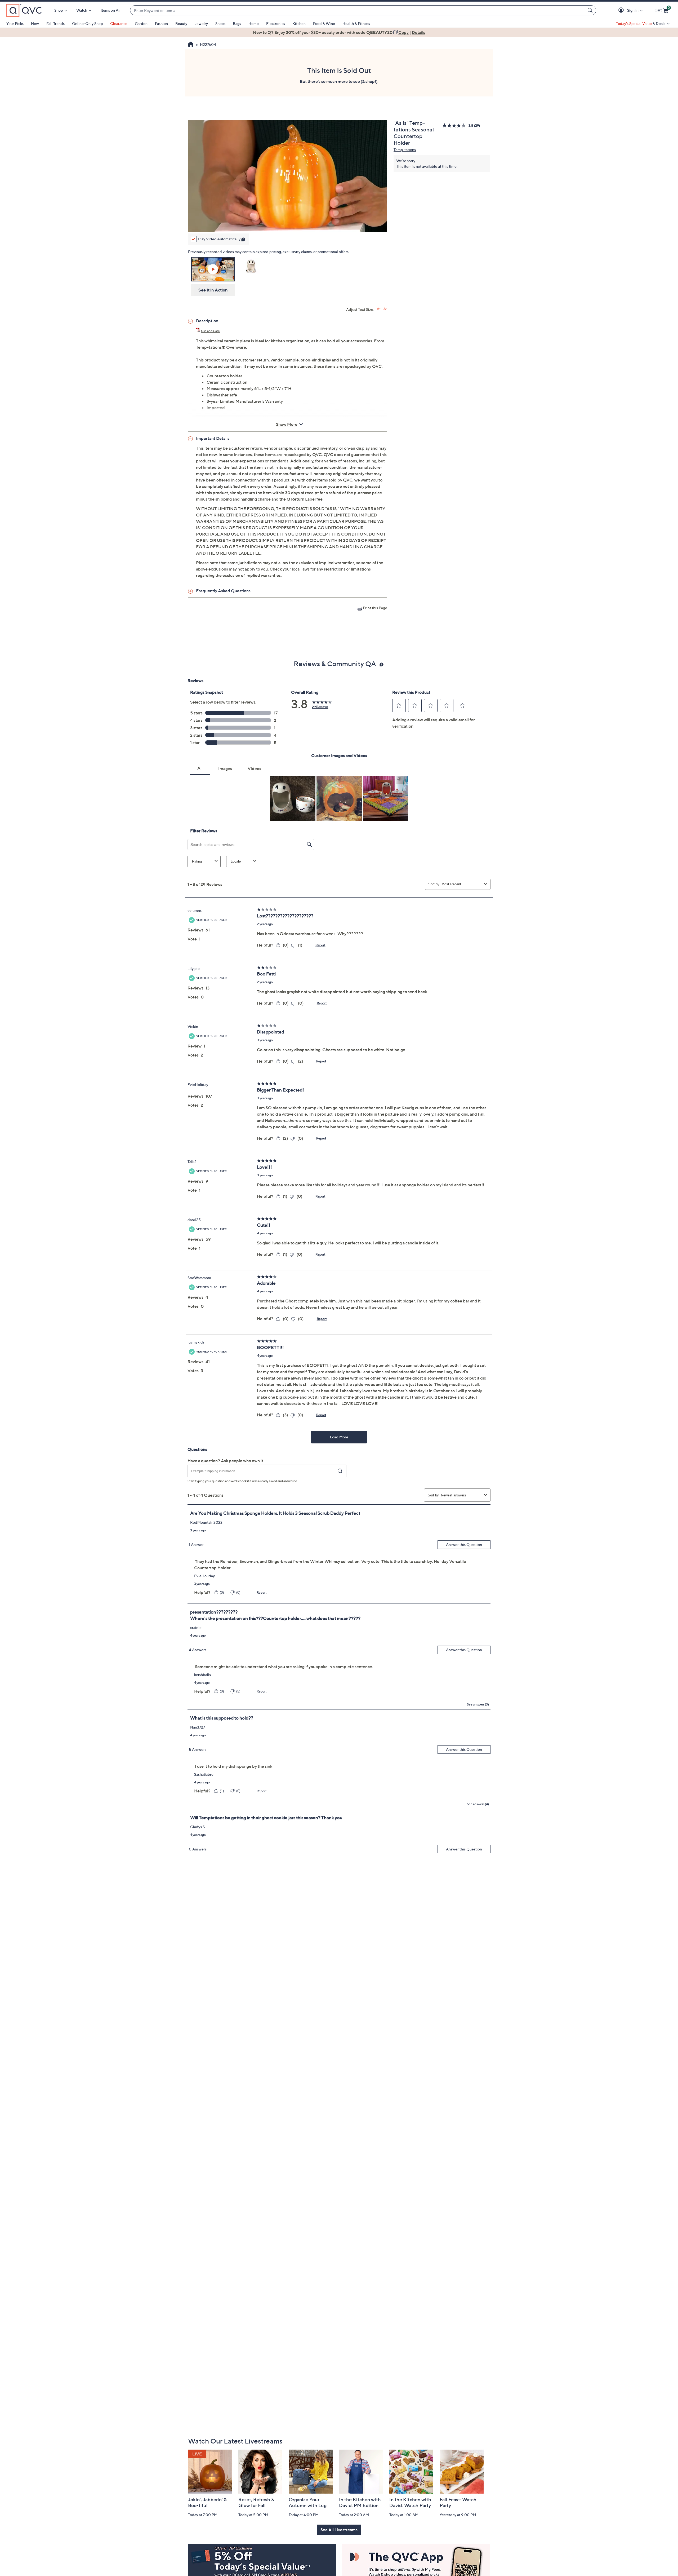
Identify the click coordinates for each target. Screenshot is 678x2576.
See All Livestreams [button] (339, 2530)
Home (254, 23)
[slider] (288, 221)
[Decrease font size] (385, 309)
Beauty (181, 23)
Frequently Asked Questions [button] (223, 591)
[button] (622, 10)
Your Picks (15, 23)
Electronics (276, 23)
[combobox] (358, 10)
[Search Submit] (591, 10)
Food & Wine (324, 23)
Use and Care (210, 331)
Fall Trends (55, 23)
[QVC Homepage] (191, 45)
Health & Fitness (356, 23)
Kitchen (299, 23)
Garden (141, 23)
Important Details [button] (213, 438)
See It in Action (213, 290)
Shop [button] (59, 10)
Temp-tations (405, 150)
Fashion (161, 23)
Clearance (119, 23)
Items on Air (111, 10)
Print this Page (375, 608)
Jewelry (201, 23)
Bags (237, 23)
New (35, 23)
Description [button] (207, 321)
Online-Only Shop (87, 23)
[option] (339, 32)
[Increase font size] (379, 309)
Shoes (220, 23)
